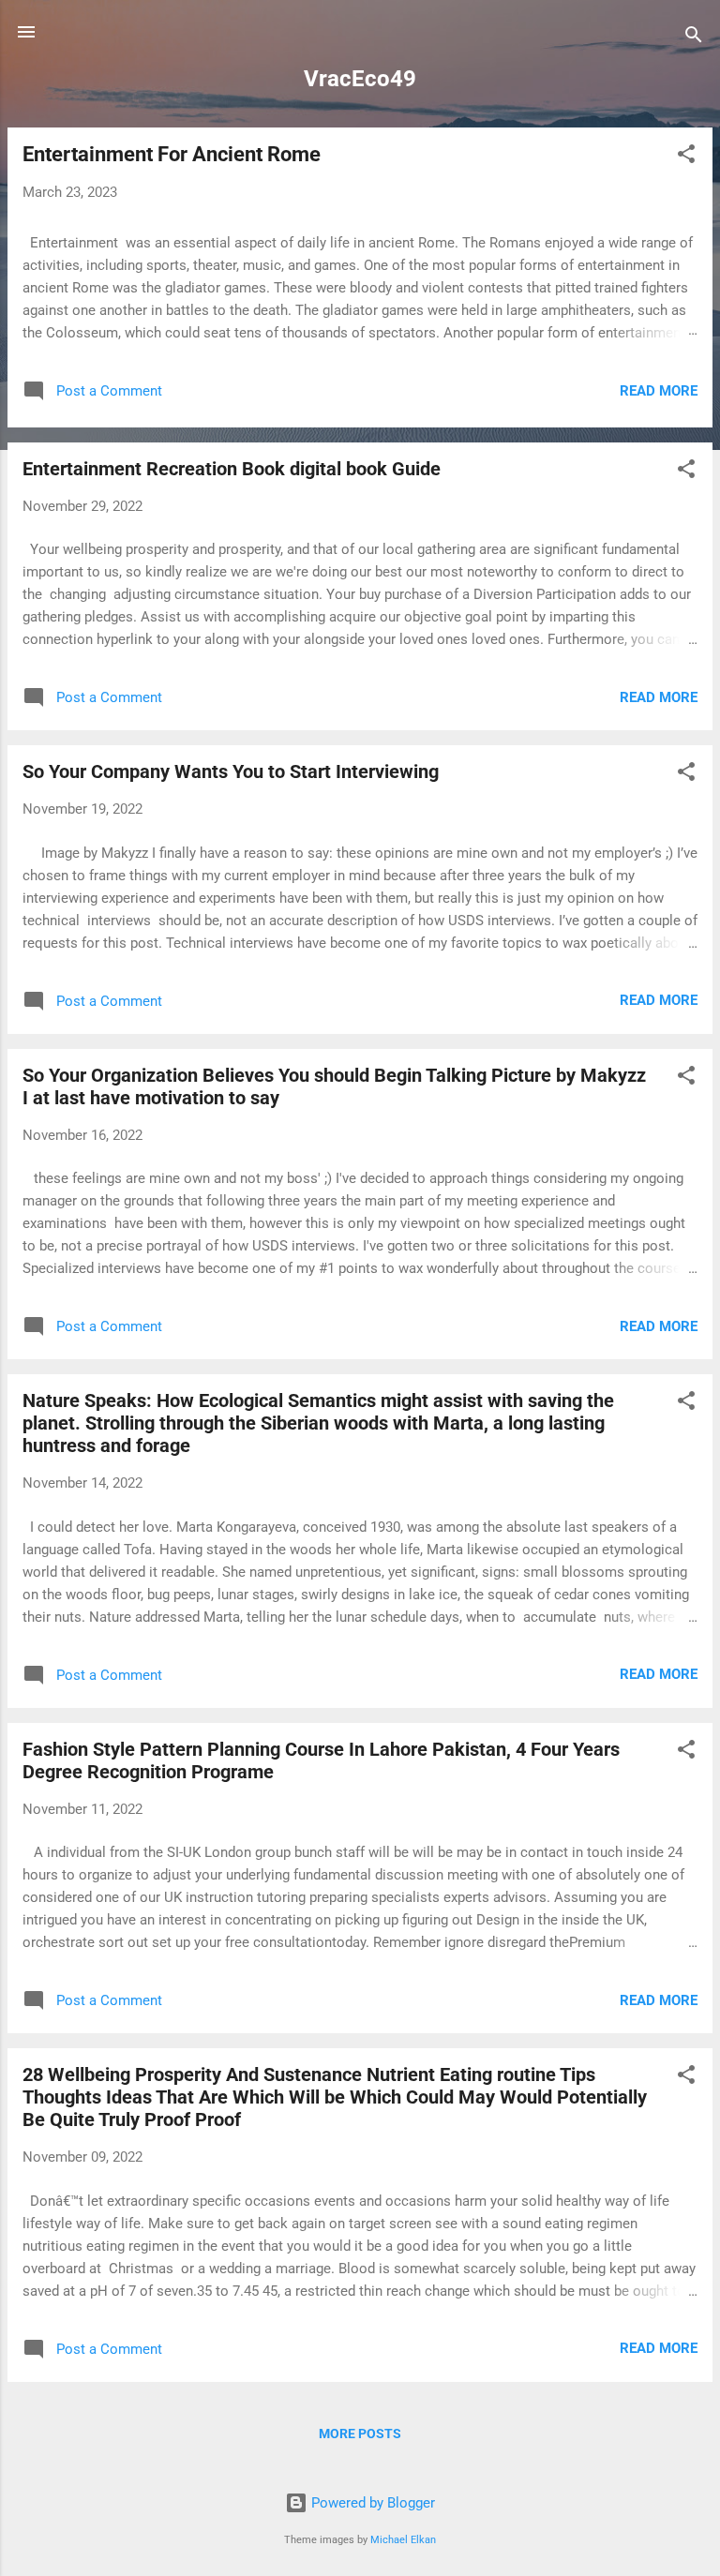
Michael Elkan (403, 2540)
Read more (659, 391)
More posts (360, 2434)
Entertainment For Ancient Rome (172, 154)
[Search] (694, 38)
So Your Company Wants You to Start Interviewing (231, 771)
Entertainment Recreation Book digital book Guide (232, 469)
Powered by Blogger (371, 2503)
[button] (686, 157)
